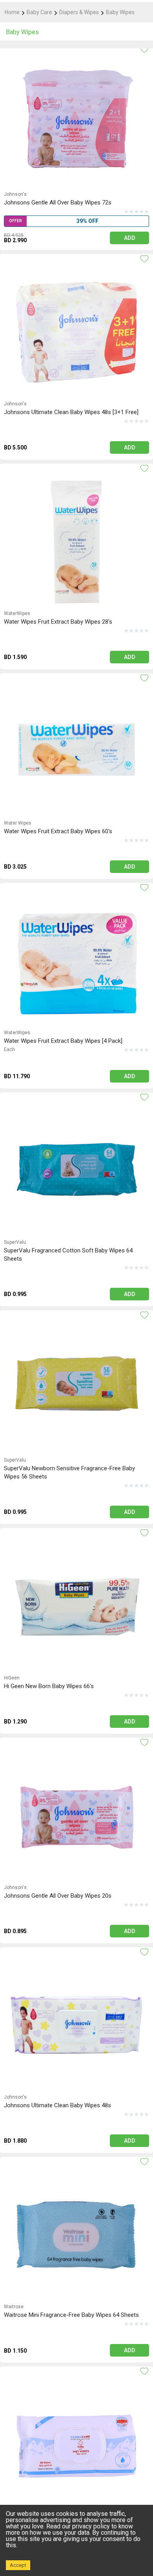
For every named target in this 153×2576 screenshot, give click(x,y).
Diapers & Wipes (79, 12)
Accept (18, 2565)
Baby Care (39, 12)
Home (12, 12)
